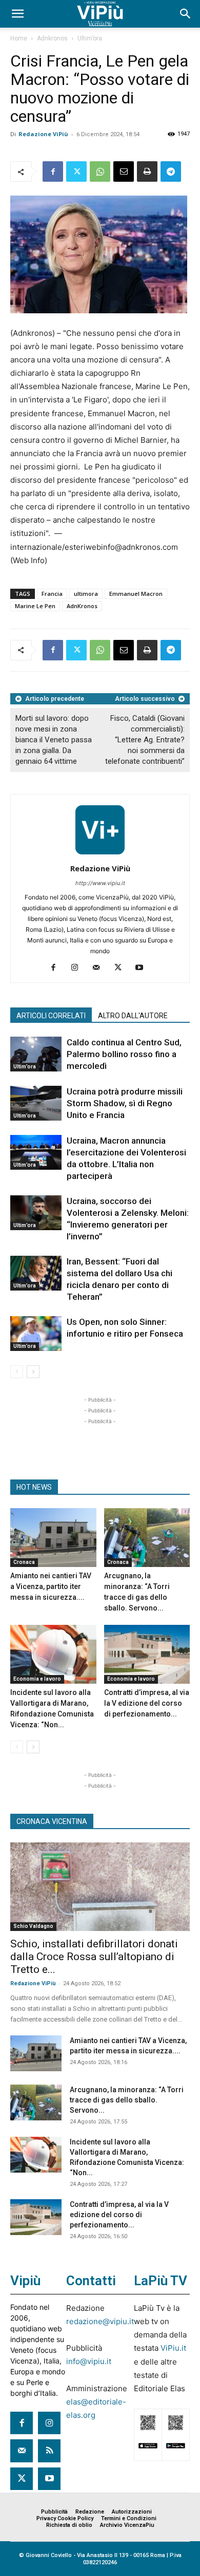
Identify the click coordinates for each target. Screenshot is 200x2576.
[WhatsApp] (100, 171)
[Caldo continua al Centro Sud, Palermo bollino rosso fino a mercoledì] (36, 1054)
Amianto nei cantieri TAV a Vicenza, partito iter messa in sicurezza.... (51, 1586)
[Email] (124, 171)
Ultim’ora (90, 38)
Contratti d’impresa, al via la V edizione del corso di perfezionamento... (147, 1703)
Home (19, 38)
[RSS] (49, 2451)
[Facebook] (53, 171)
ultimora (86, 594)
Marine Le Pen (35, 606)
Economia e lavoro (37, 1679)
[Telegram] (171, 171)
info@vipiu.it (89, 2361)
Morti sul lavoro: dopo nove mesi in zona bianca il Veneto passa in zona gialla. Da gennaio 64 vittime (54, 740)
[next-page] (33, 1372)
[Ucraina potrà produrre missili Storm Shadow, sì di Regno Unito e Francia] (36, 1103)
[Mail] (100, 968)
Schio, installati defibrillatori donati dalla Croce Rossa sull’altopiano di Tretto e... (94, 1957)
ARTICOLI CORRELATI (51, 1016)
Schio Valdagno (33, 1926)
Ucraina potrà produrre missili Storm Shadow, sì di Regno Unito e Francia (125, 1103)
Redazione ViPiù (43, 134)
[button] (17, 14)
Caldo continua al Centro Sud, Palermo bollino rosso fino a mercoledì (124, 1054)
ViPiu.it (173, 2348)
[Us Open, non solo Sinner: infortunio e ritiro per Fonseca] (36, 1334)
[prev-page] (17, 1372)
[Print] (147, 171)
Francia (52, 594)
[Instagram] (79, 968)
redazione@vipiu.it (100, 2321)
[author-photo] (100, 854)
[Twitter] (76, 171)
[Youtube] (143, 968)
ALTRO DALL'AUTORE (133, 1016)
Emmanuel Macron (136, 594)
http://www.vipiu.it (100, 883)
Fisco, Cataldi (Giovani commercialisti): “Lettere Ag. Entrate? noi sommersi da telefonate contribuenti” (145, 740)
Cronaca (24, 1562)
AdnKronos (82, 606)
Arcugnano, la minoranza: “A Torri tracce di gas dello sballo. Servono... (127, 2100)
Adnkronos (52, 38)
